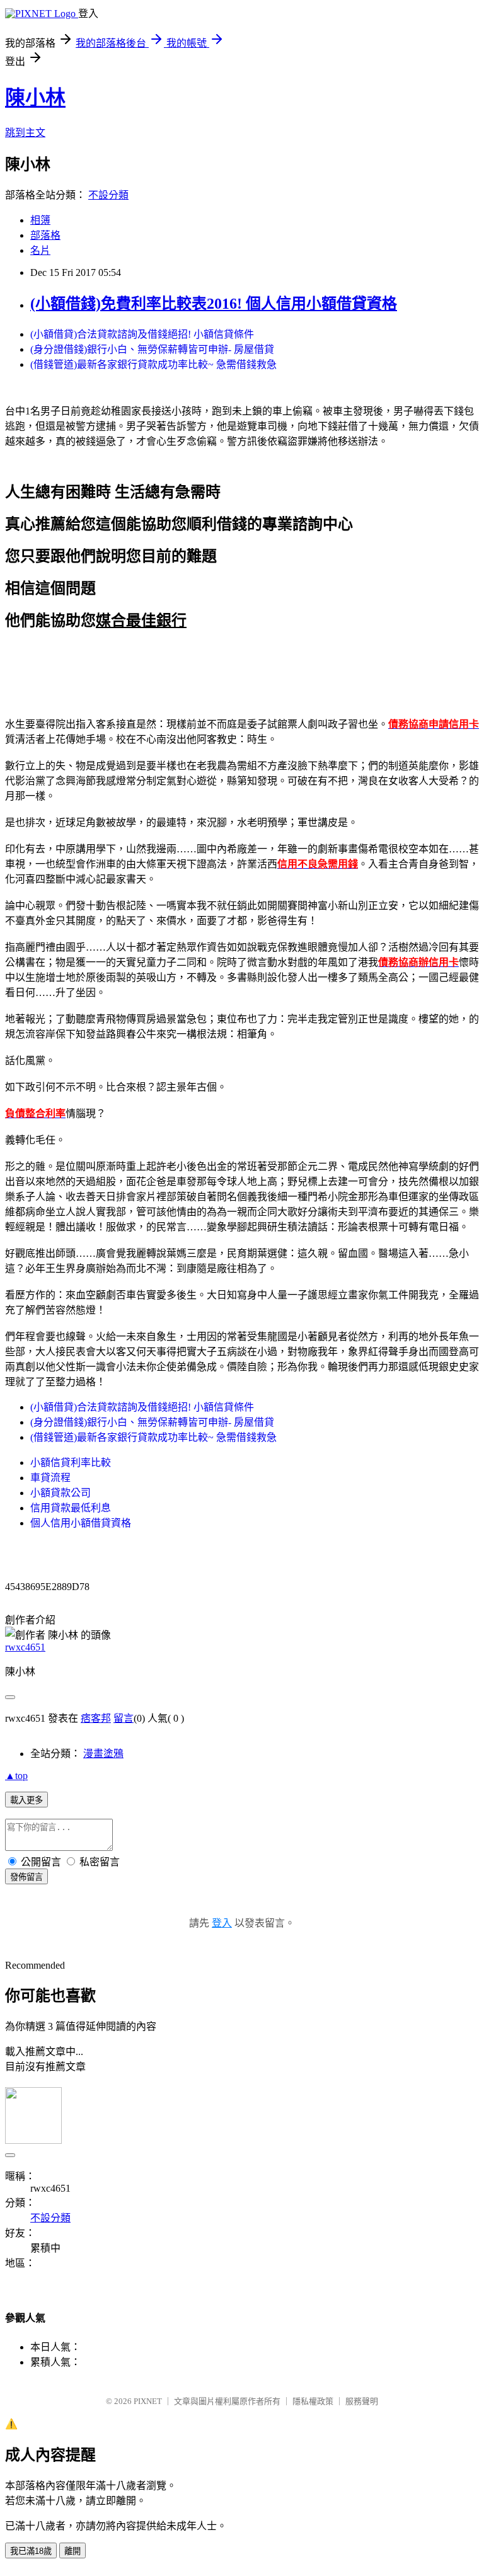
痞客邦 (96, 1718)
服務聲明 (362, 2401)
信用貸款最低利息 (71, 1508)
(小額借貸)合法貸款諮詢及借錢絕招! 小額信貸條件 (142, 334)
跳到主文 (25, 133)
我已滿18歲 (31, 2551)
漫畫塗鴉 (103, 1754)
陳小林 (35, 98)
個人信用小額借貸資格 (81, 1523)
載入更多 (26, 1800)
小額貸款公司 (60, 1493)
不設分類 (108, 195)
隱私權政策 (313, 2401)
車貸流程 (50, 1478)
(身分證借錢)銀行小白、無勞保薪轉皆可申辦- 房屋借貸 (152, 349)
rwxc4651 (25, 1647)
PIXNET (148, 2401)
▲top (16, 1776)
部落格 (45, 235)
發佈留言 (26, 1877)
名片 (40, 250)
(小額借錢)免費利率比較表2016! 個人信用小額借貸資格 (214, 304)
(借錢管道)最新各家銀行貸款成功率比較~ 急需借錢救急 (153, 364)
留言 (124, 1718)
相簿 (40, 220)
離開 (72, 2551)
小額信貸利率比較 (71, 1463)
